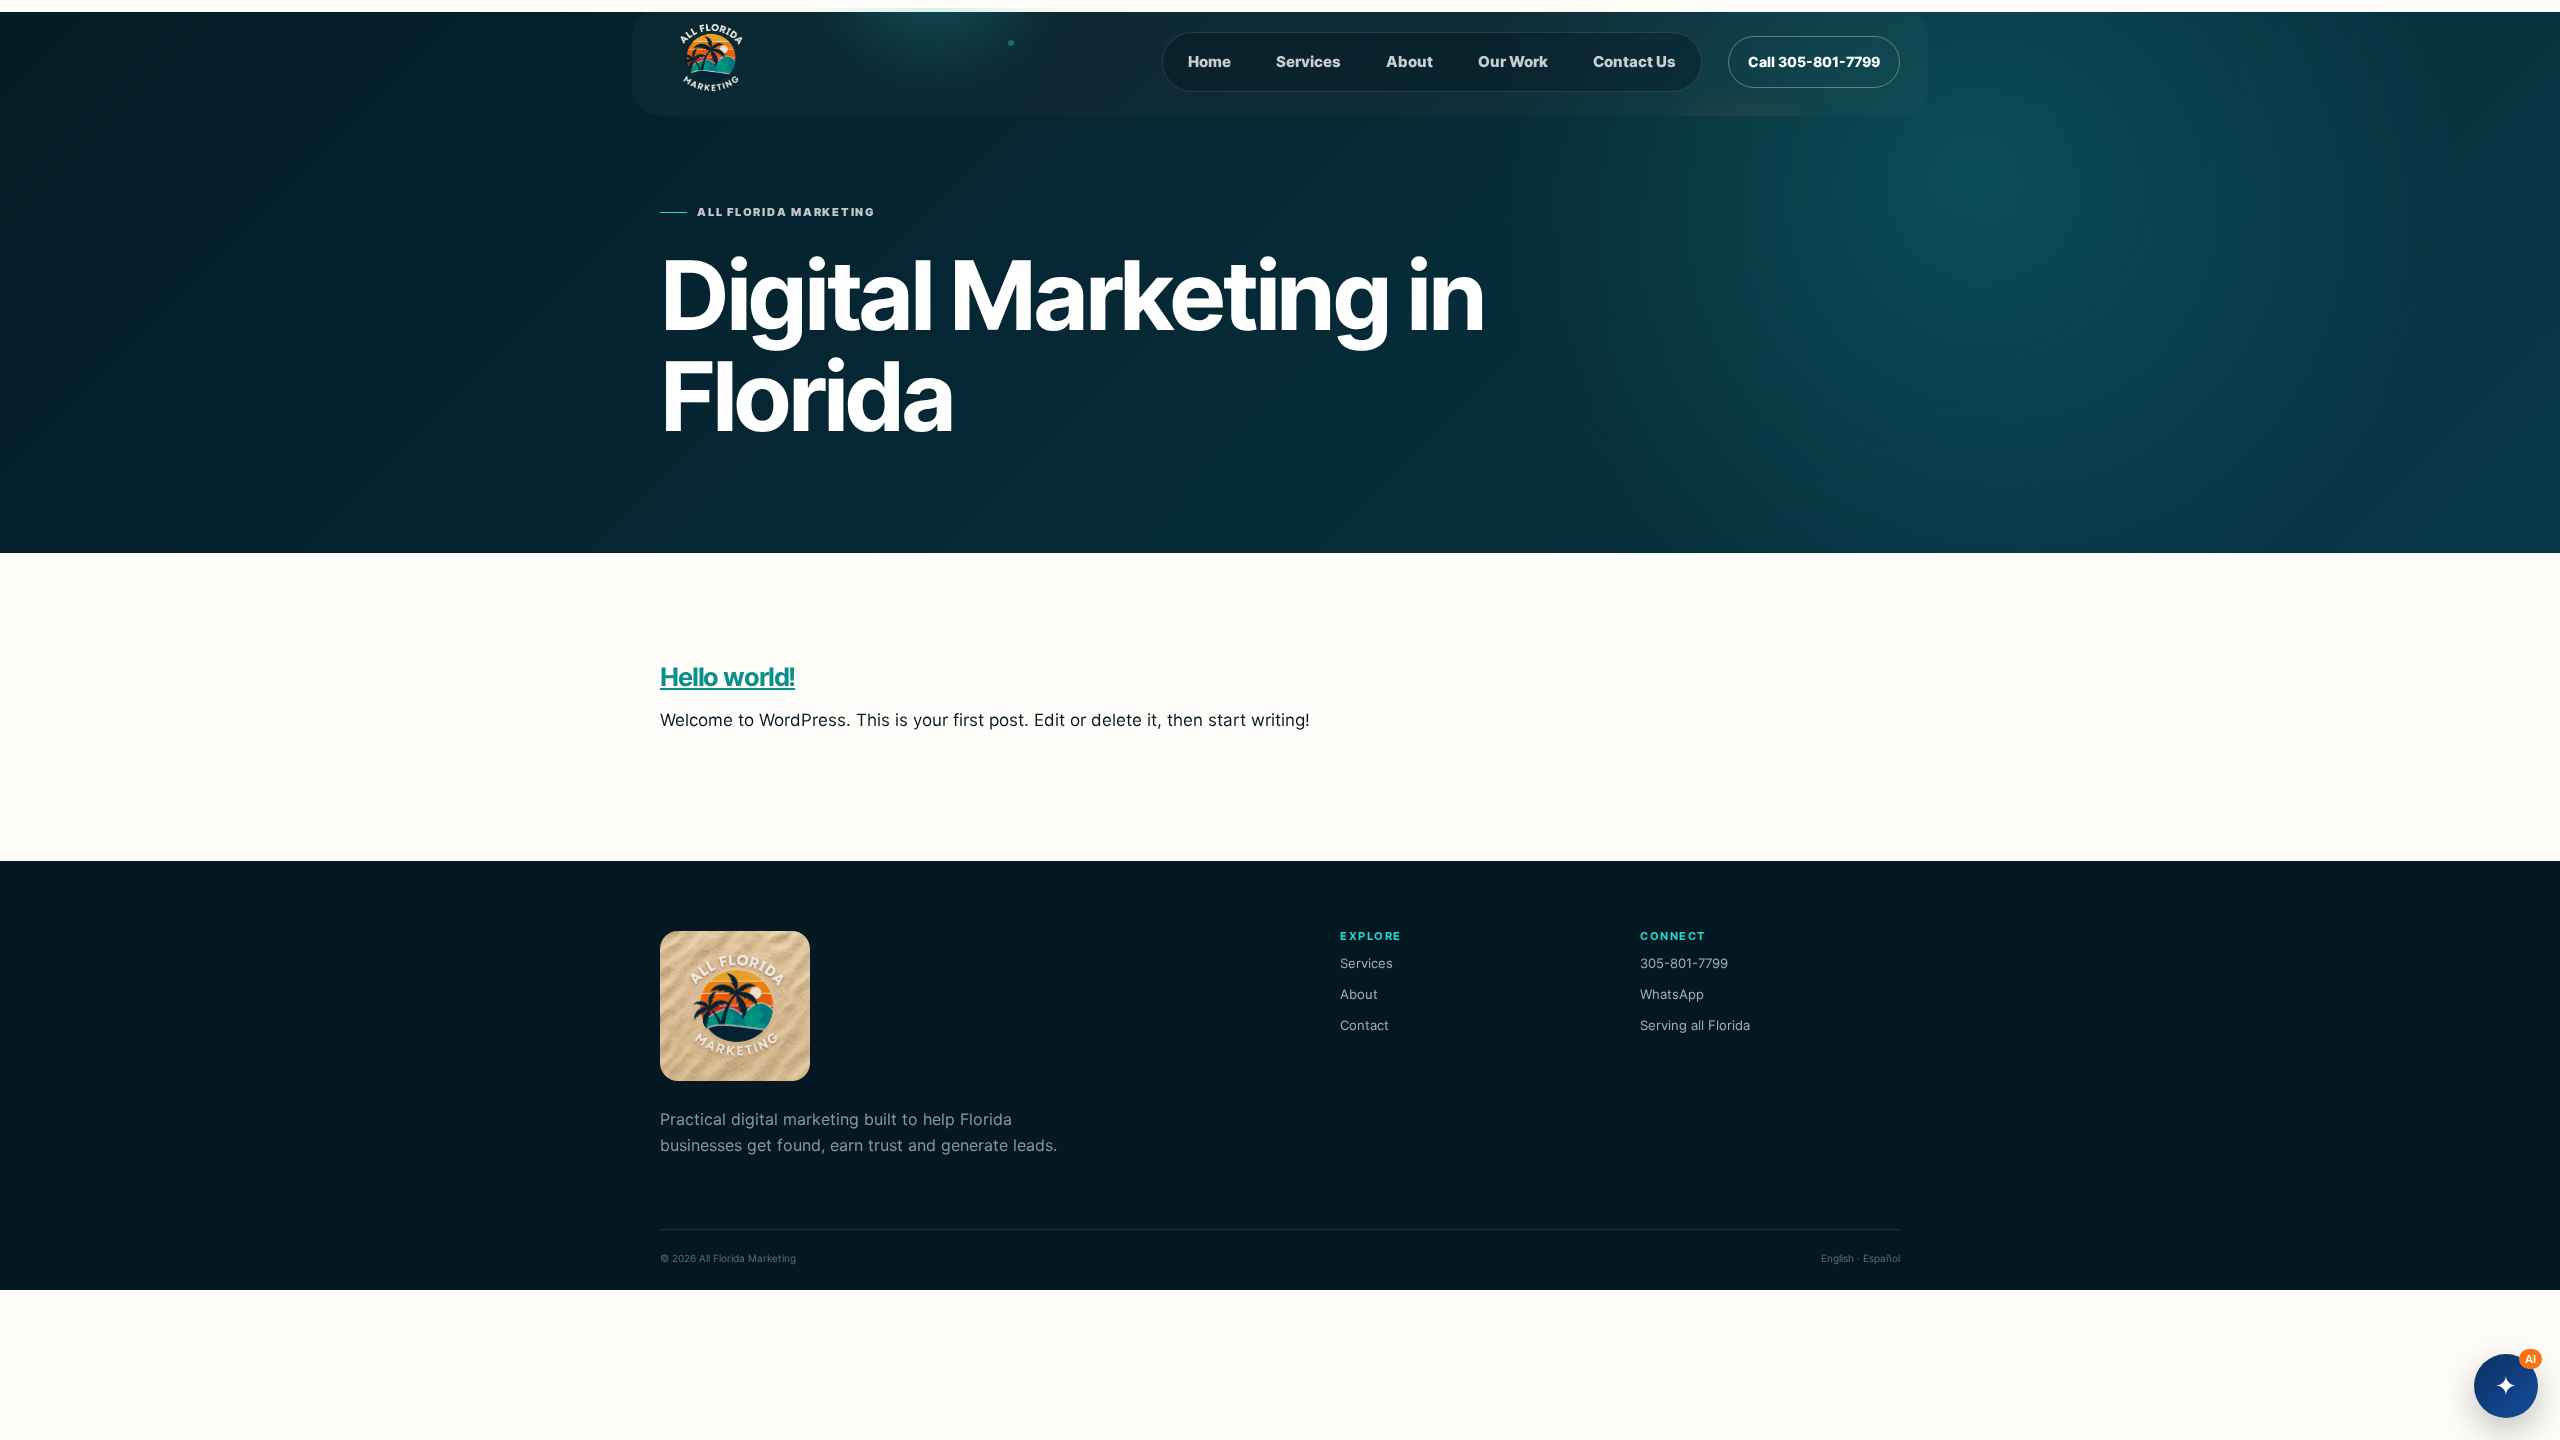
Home (1209, 61)
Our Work (1513, 61)
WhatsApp (1672, 994)
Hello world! (727, 676)
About (1409, 61)
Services (1308, 61)
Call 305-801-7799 (1814, 61)
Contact (1364, 1025)
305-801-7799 (1684, 963)
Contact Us (1634, 61)
